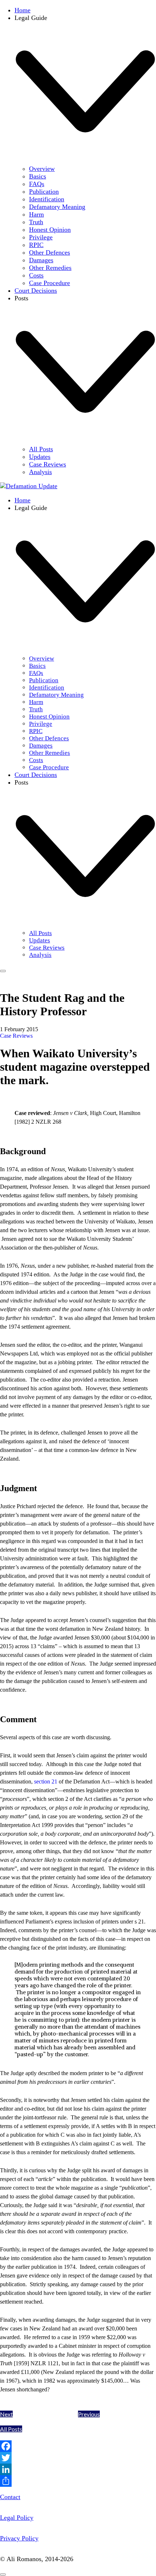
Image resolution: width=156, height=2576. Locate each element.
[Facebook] (78, 2446)
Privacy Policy (19, 2538)
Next (6, 2414)
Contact (10, 2497)
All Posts (11, 2429)
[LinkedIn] (78, 2469)
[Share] (78, 2481)
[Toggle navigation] (3, 971)
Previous (89, 2414)
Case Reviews (16, 1036)
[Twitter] (78, 2458)
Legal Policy (17, 2518)
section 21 (46, 1781)
